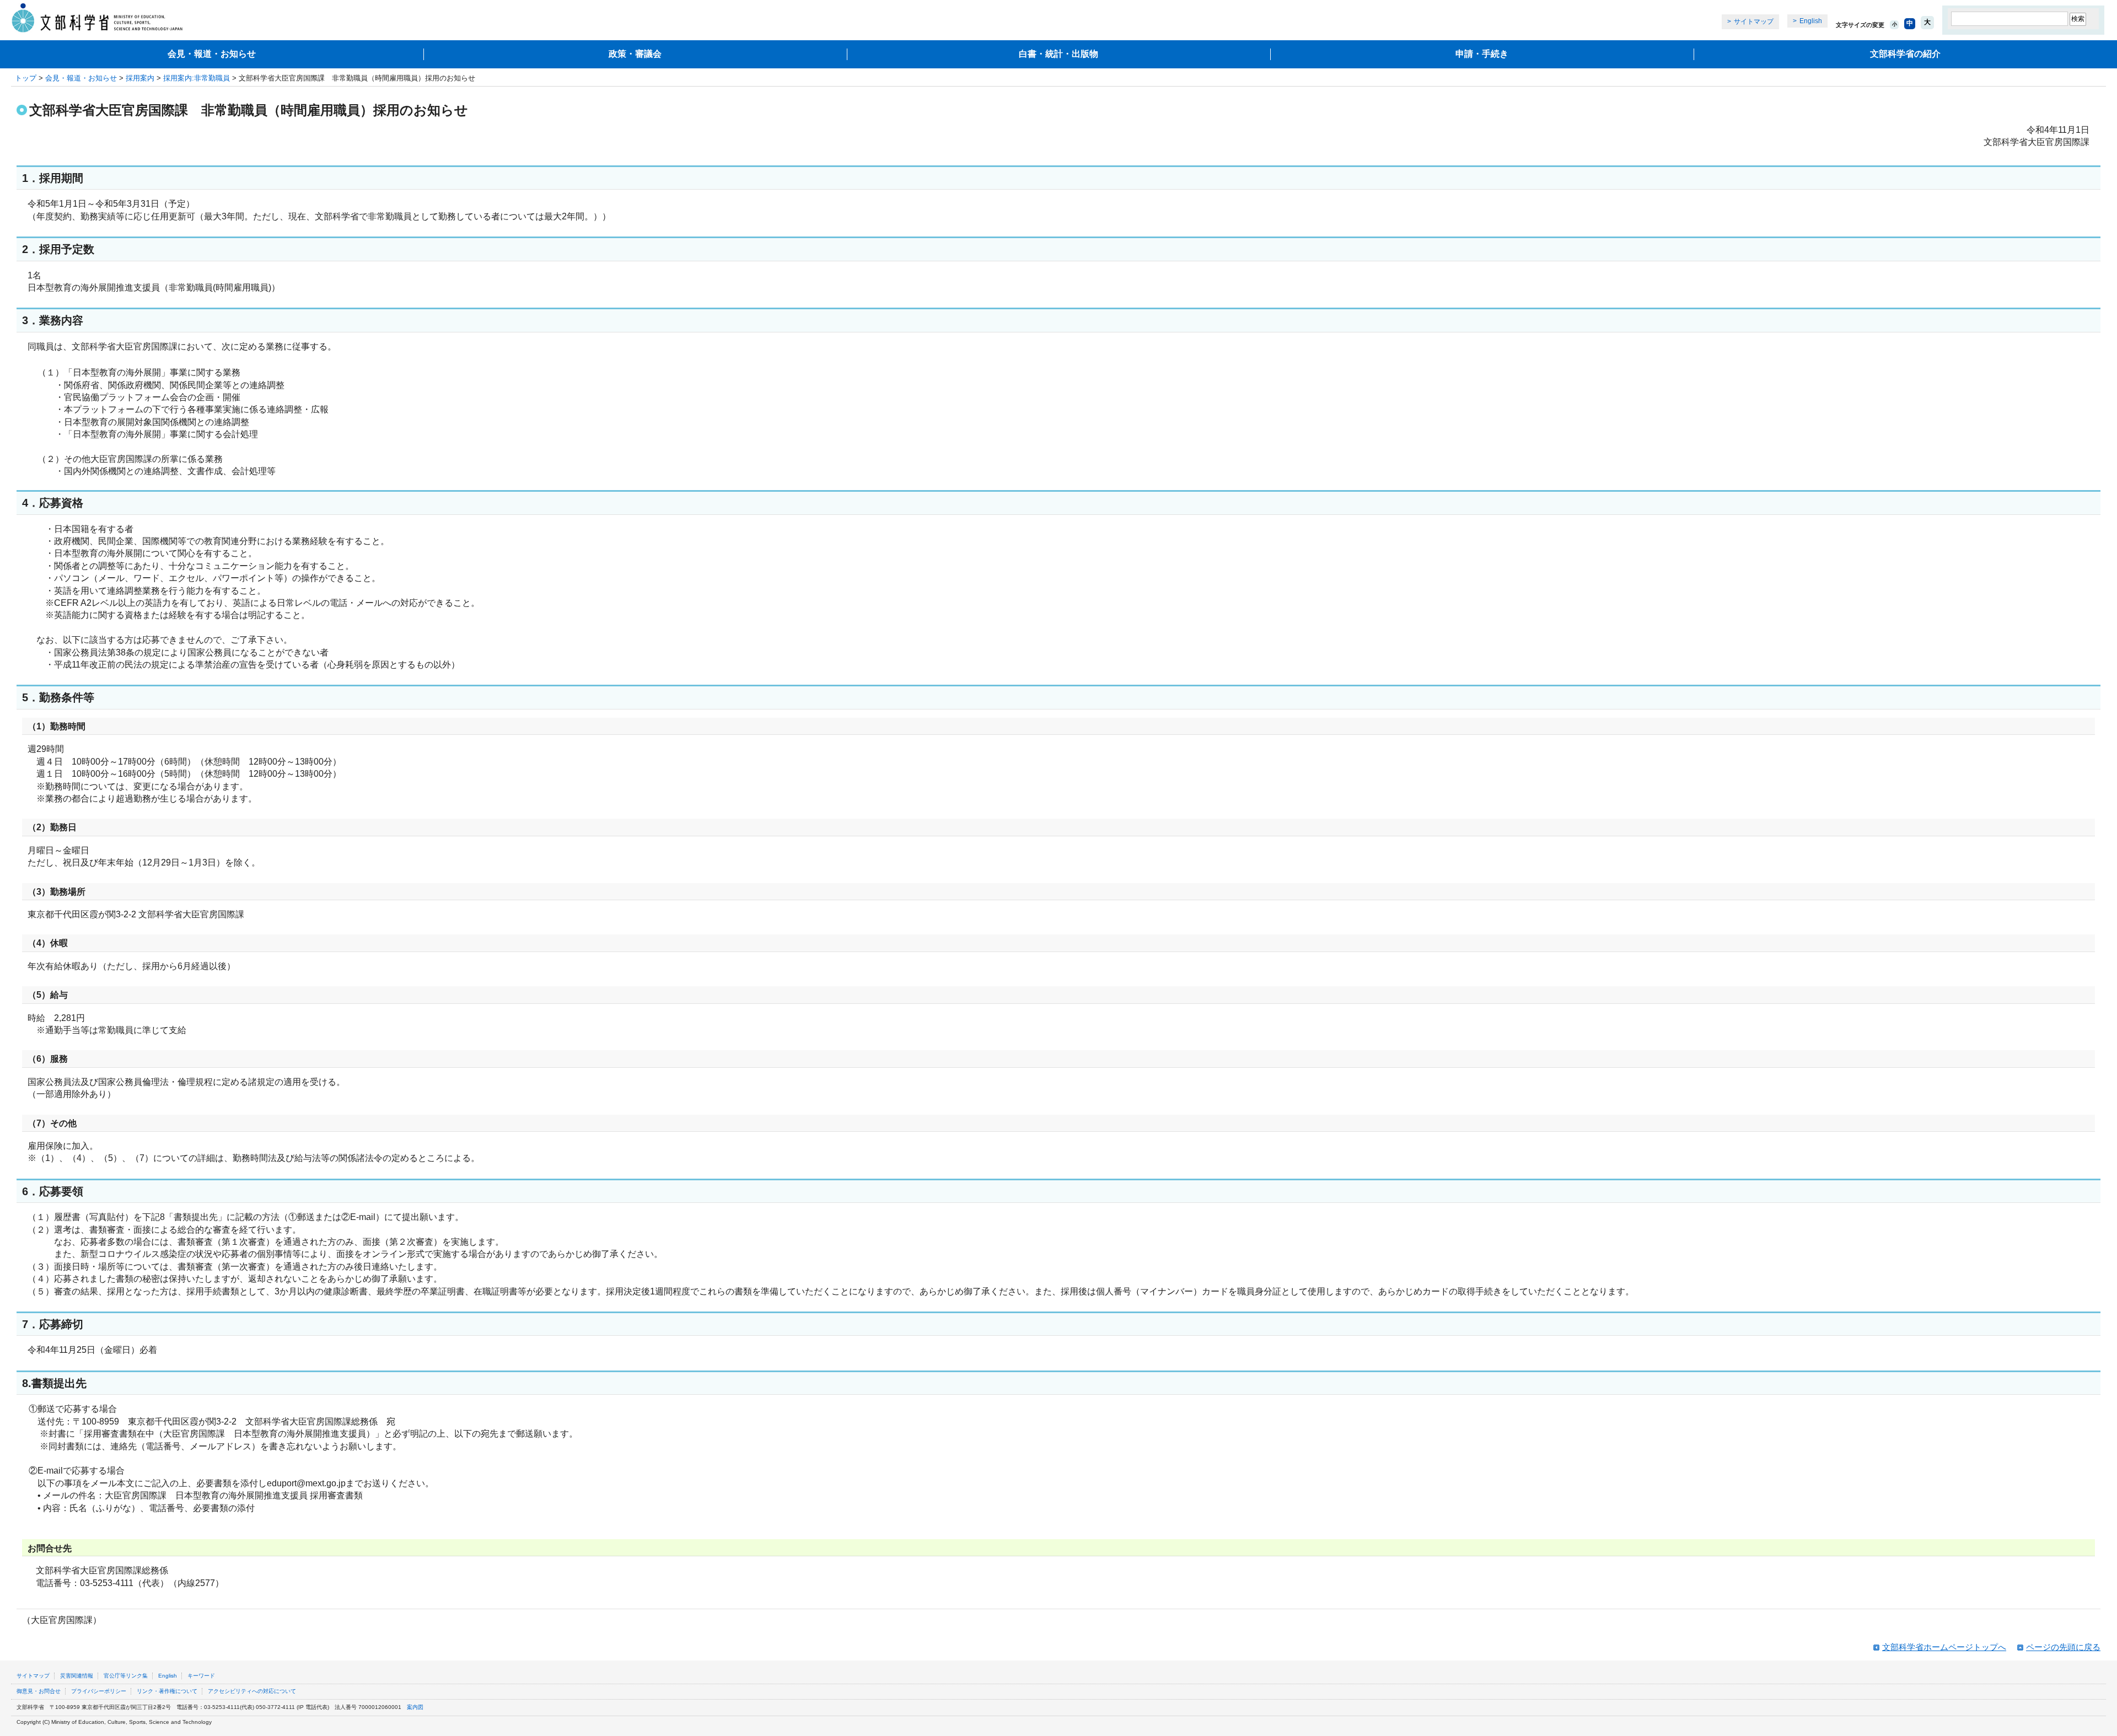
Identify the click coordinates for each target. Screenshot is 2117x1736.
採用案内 (140, 78)
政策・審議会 (635, 54)
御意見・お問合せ (39, 1691)
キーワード (201, 1676)
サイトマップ (1754, 22)
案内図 (415, 1707)
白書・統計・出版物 (1058, 54)
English (1811, 21)
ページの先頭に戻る (2063, 1647)
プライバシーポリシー (99, 1691)
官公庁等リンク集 (126, 1676)
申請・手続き (1482, 54)
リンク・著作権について (167, 1691)
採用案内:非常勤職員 (197, 78)
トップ (26, 78)
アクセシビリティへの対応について (252, 1691)
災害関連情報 (77, 1676)
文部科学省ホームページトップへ (1944, 1647)
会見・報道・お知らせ (212, 54)
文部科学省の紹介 (1905, 54)
